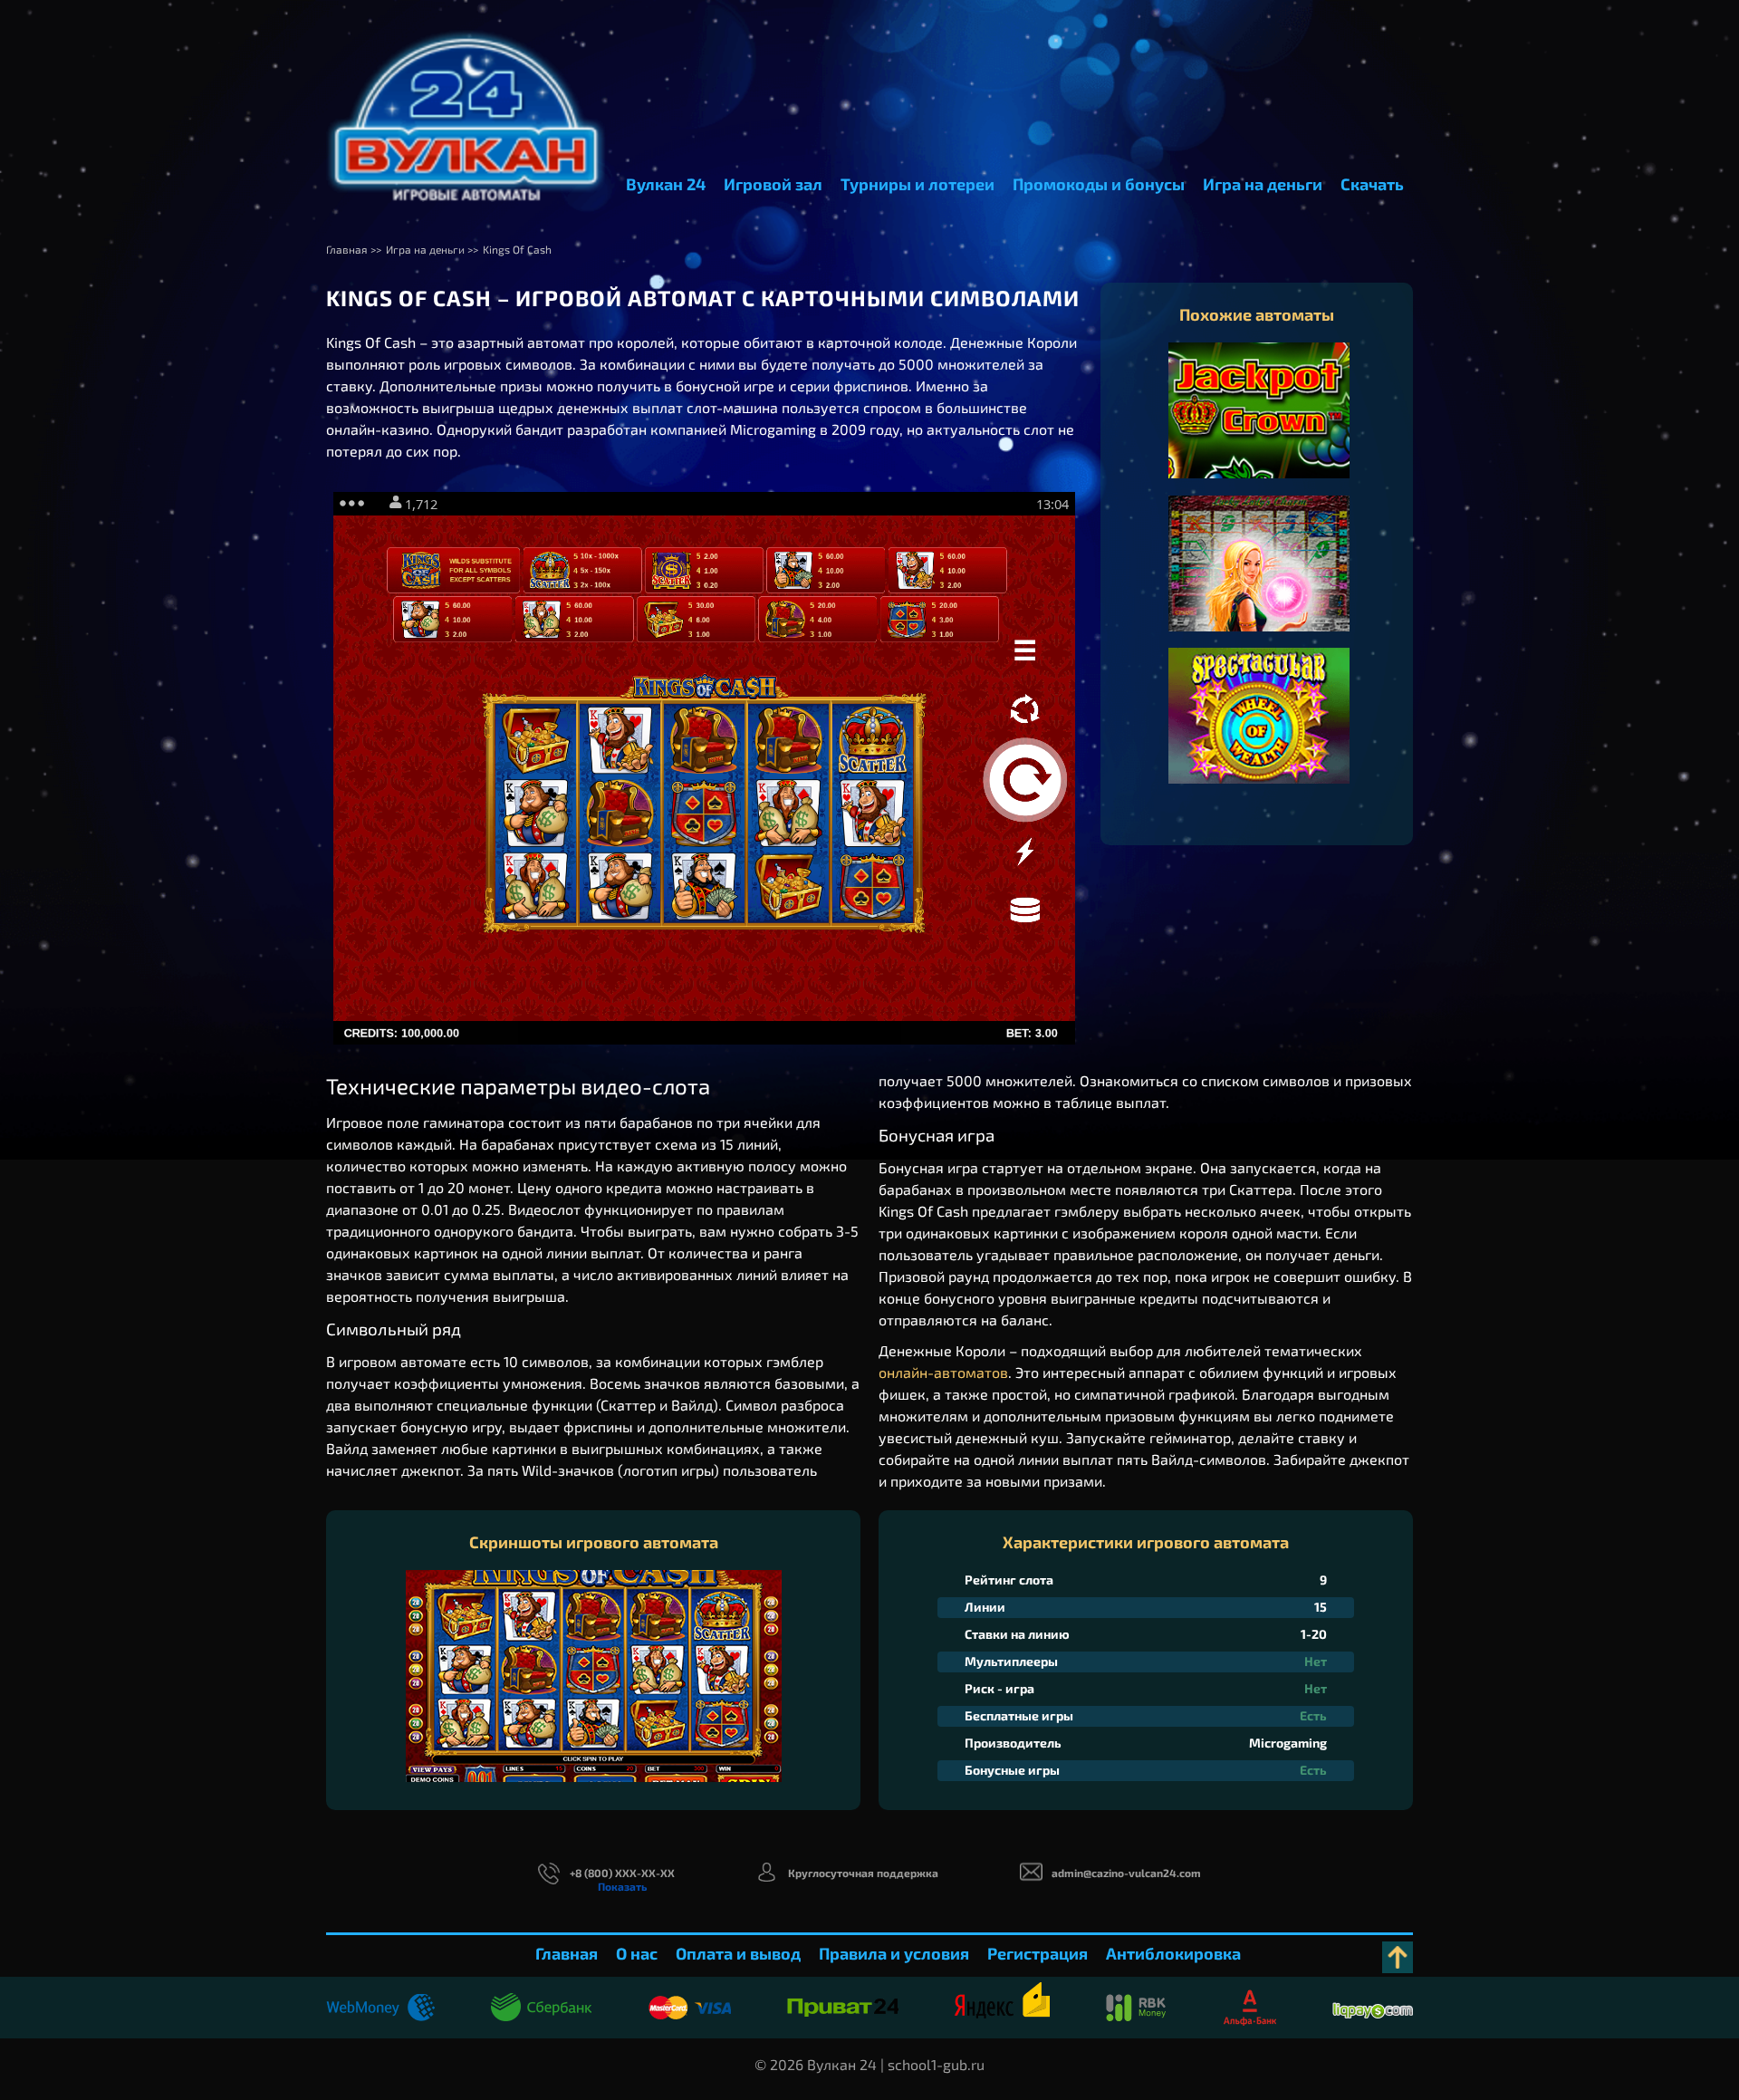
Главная (567, 1953)
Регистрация (1038, 1953)
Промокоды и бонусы (1099, 184)
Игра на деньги (1263, 184)
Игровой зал (773, 184)
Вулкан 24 (666, 184)
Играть (1259, 429)
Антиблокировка (1173, 1953)
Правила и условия (894, 1953)
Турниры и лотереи (918, 184)
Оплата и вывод (738, 1953)
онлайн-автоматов (943, 1372)
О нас (637, 1953)
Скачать (1372, 184)
